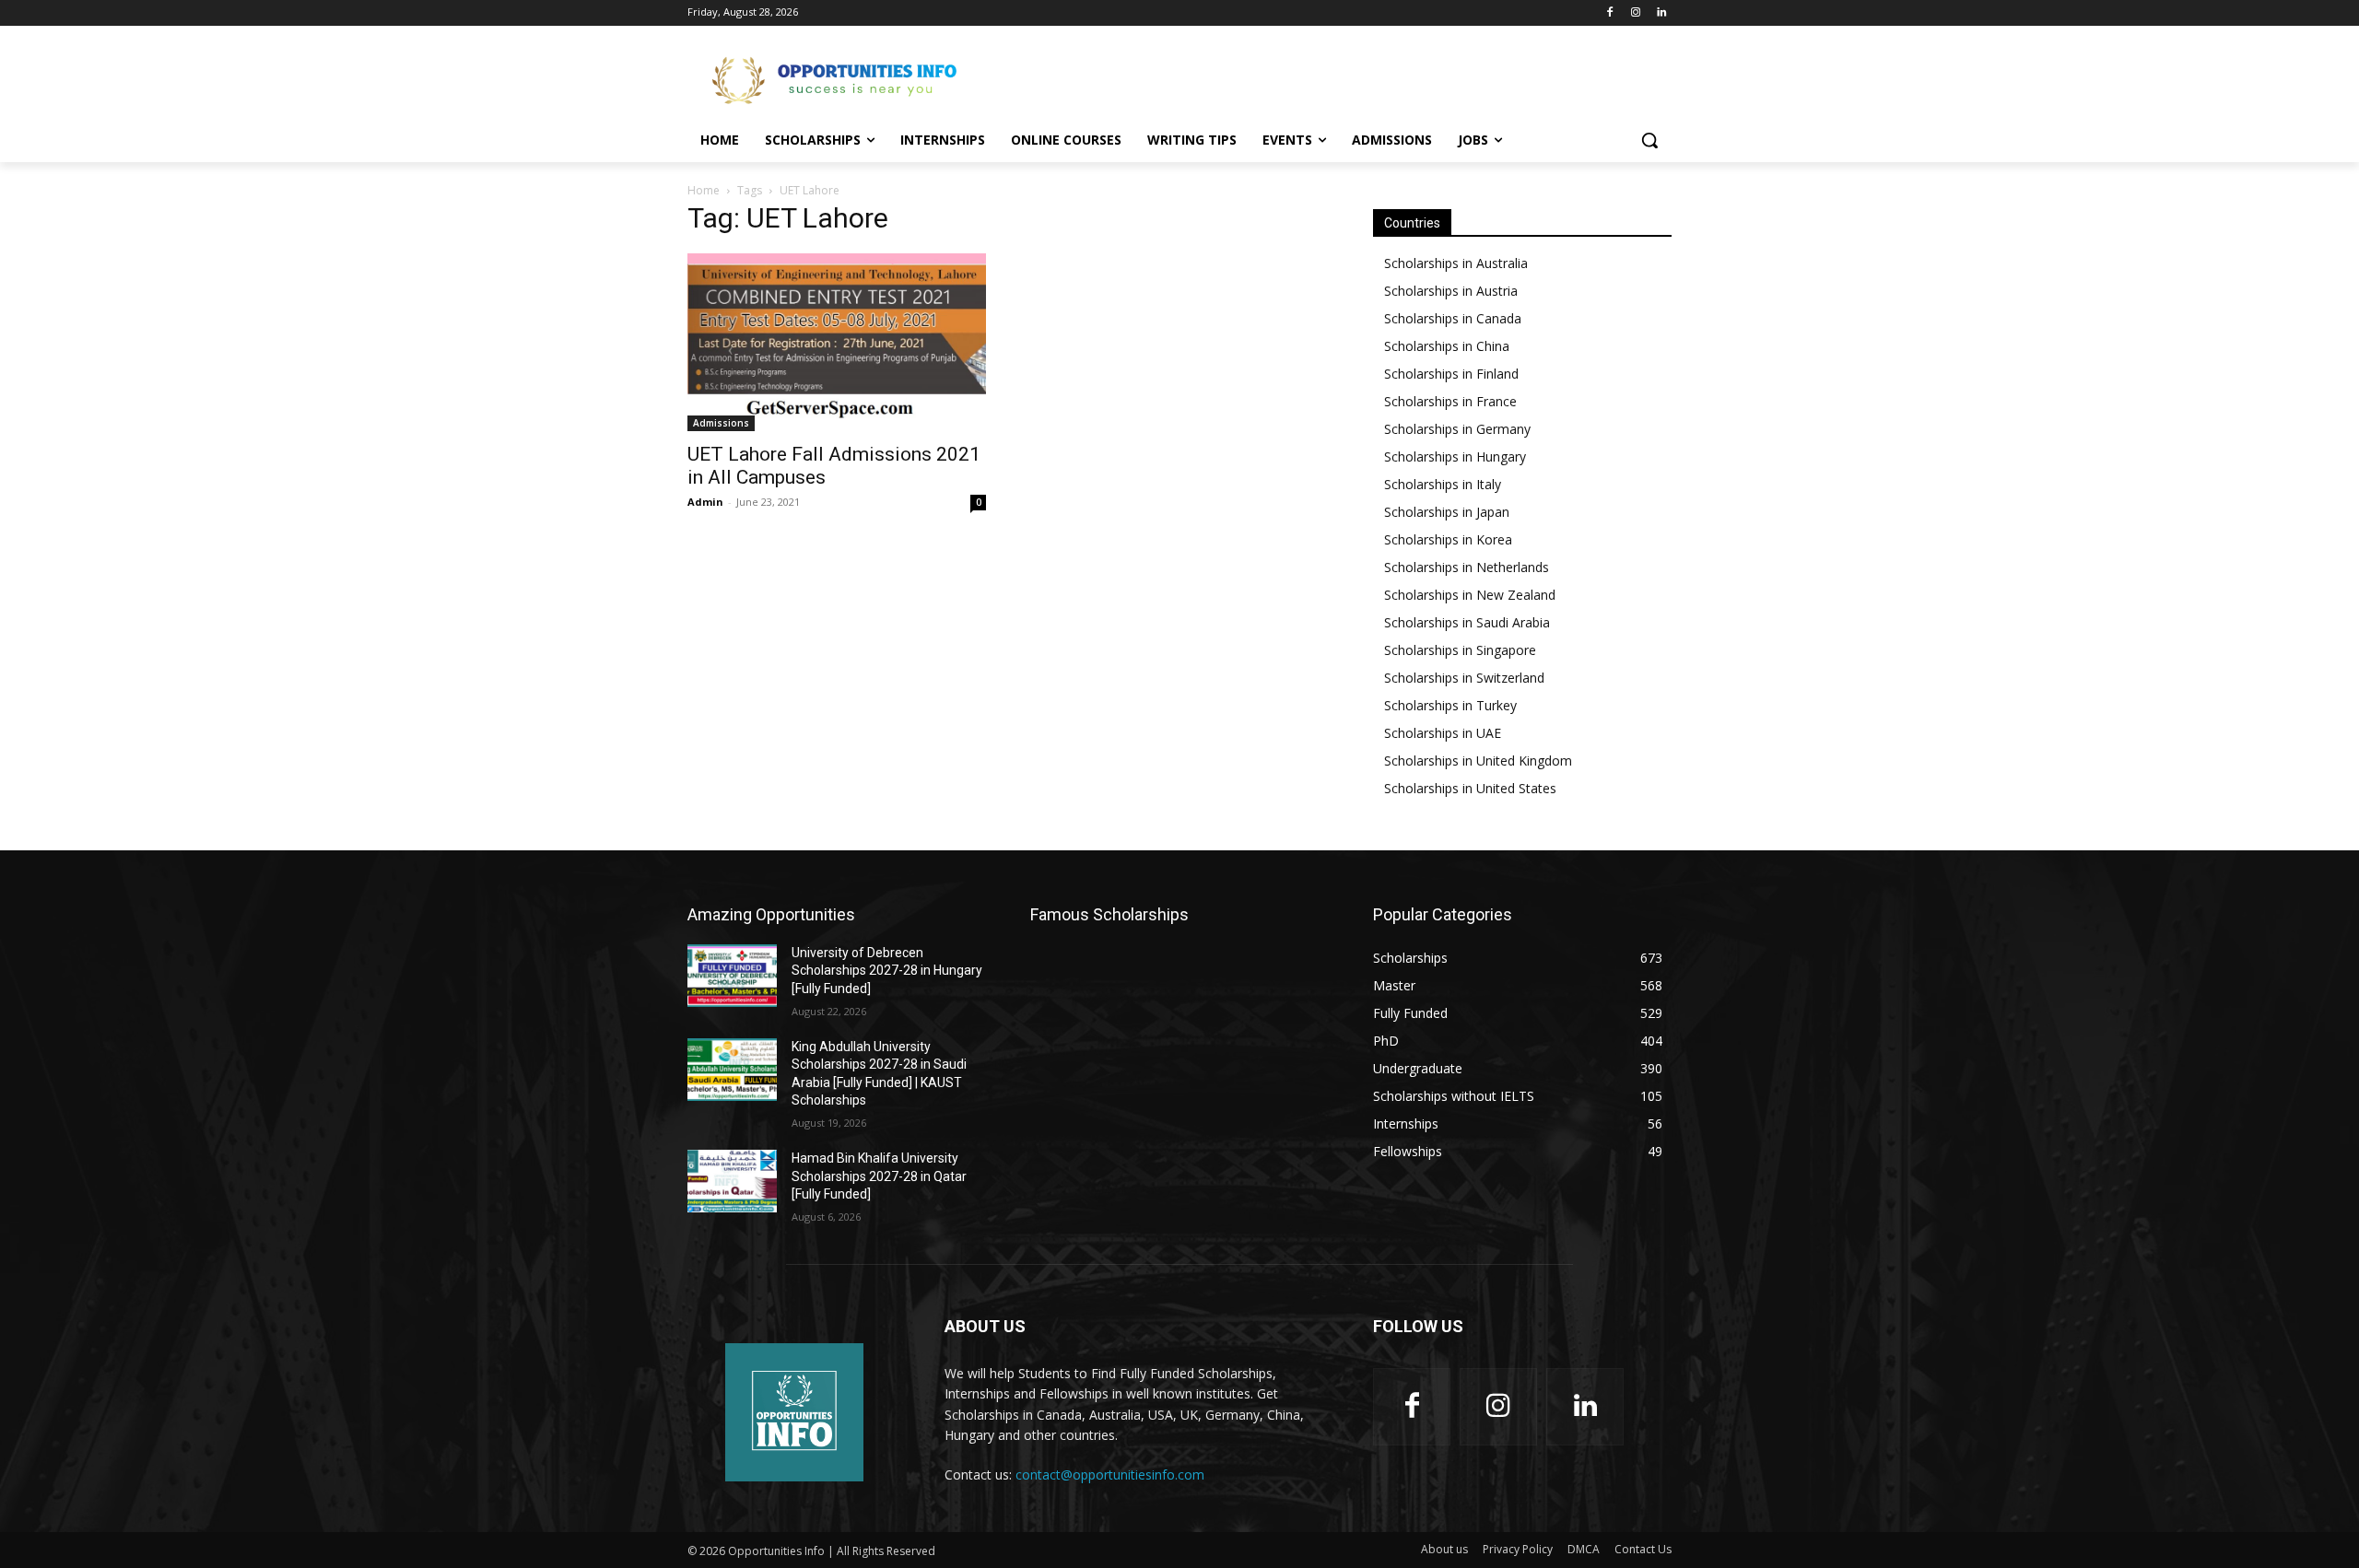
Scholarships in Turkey (1450, 705)
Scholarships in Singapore (1460, 650)
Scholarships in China (1447, 346)
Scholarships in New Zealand (1470, 595)
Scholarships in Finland (1451, 374)
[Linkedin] (1661, 13)
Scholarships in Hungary (1455, 456)
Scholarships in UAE (1443, 733)
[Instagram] (1635, 13)
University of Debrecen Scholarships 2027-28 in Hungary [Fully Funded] (887, 971)
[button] (1649, 140)
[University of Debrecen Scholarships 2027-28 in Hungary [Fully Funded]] (732, 976)
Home (704, 190)
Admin (705, 502)
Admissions (721, 423)
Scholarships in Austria (1451, 291)
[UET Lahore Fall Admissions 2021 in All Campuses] (837, 342)
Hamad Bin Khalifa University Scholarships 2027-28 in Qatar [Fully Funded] (879, 1176)
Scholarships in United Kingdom (1478, 761)
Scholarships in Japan (1447, 512)
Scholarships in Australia (1456, 263)
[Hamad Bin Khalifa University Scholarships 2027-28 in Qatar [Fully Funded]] (732, 1181)
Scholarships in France (1450, 401)
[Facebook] (1610, 13)
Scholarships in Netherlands (1467, 567)
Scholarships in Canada (1453, 318)
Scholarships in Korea (1448, 539)
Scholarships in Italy (1443, 484)
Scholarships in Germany (1457, 429)
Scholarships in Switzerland (1464, 678)
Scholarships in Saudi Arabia (1467, 622)
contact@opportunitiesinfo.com (1110, 1474)
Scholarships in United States (1470, 788)
